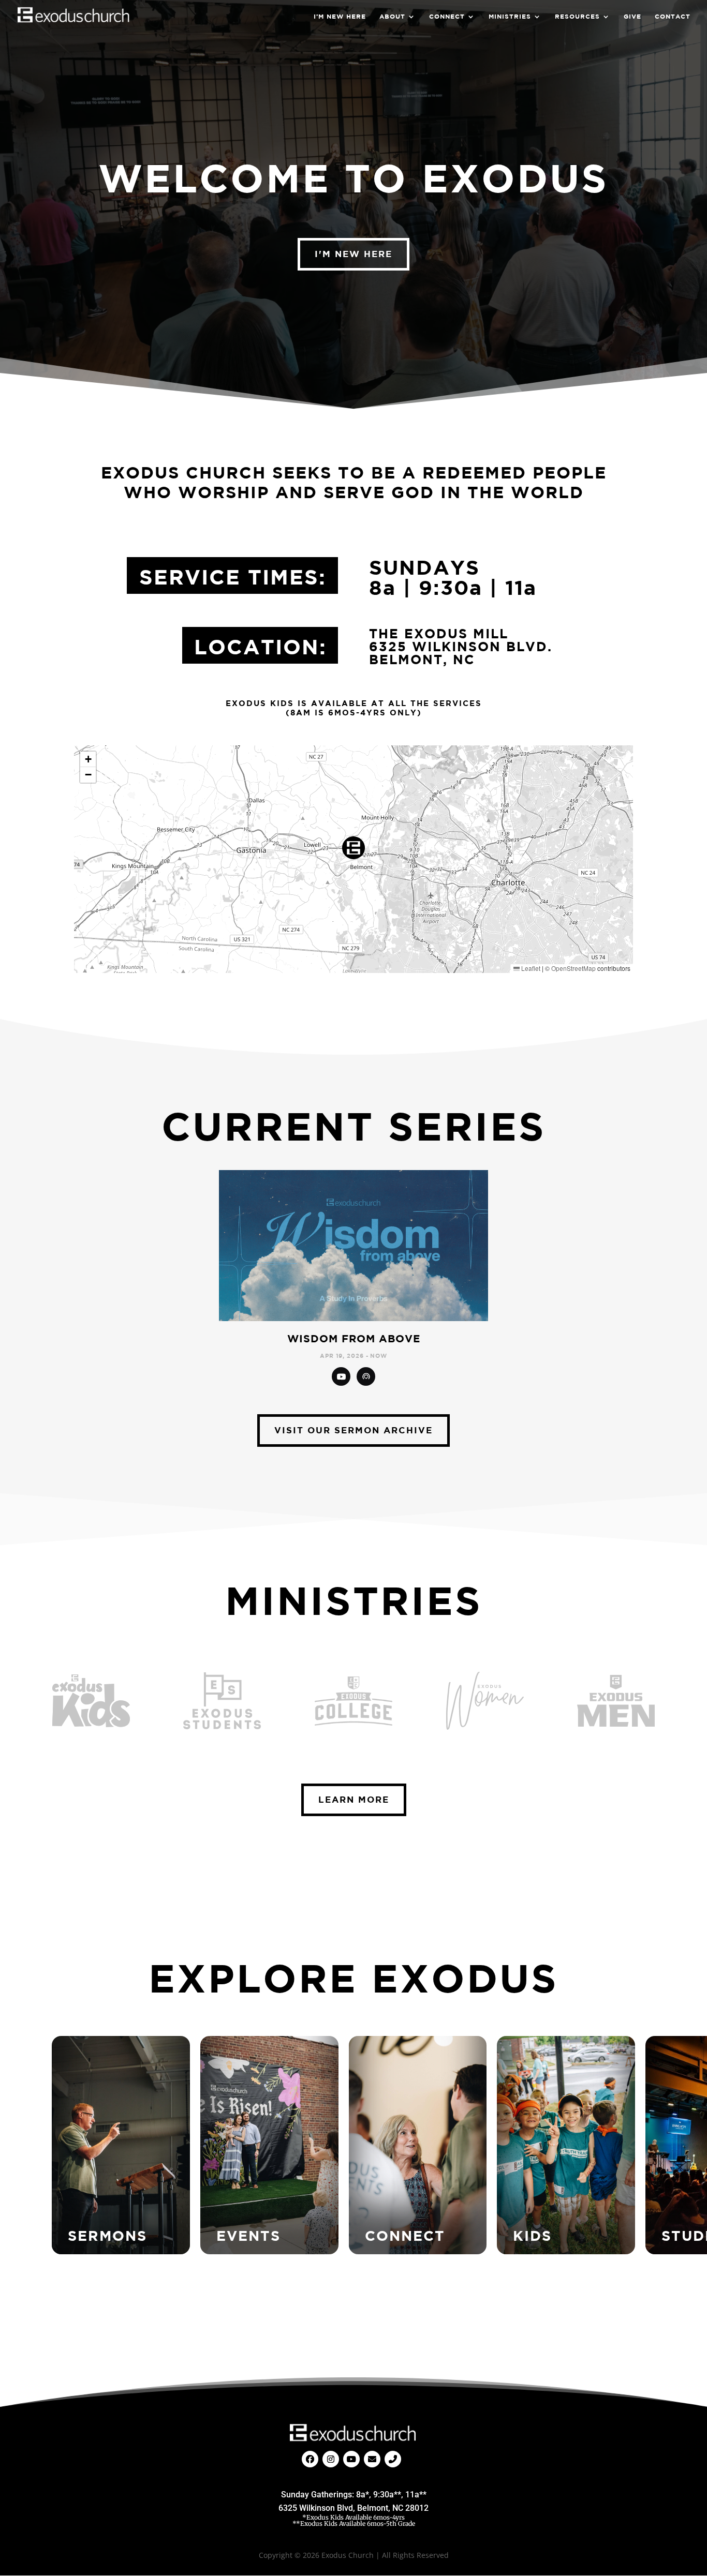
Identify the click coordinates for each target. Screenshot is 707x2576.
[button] (353, 848)
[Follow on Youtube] (351, 2459)
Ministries (510, 17)
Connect (447, 17)
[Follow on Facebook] (310, 2459)
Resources (577, 17)
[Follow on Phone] (393, 2459)
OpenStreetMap (573, 968)
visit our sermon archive (353, 1430)
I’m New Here (340, 17)
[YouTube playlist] (341, 1376)
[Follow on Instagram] (331, 2459)
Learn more (354, 1799)
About (392, 17)
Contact (673, 17)
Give (632, 17)
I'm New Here (353, 254)
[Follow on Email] (372, 2459)
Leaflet (530, 968)
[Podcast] (366, 1376)
